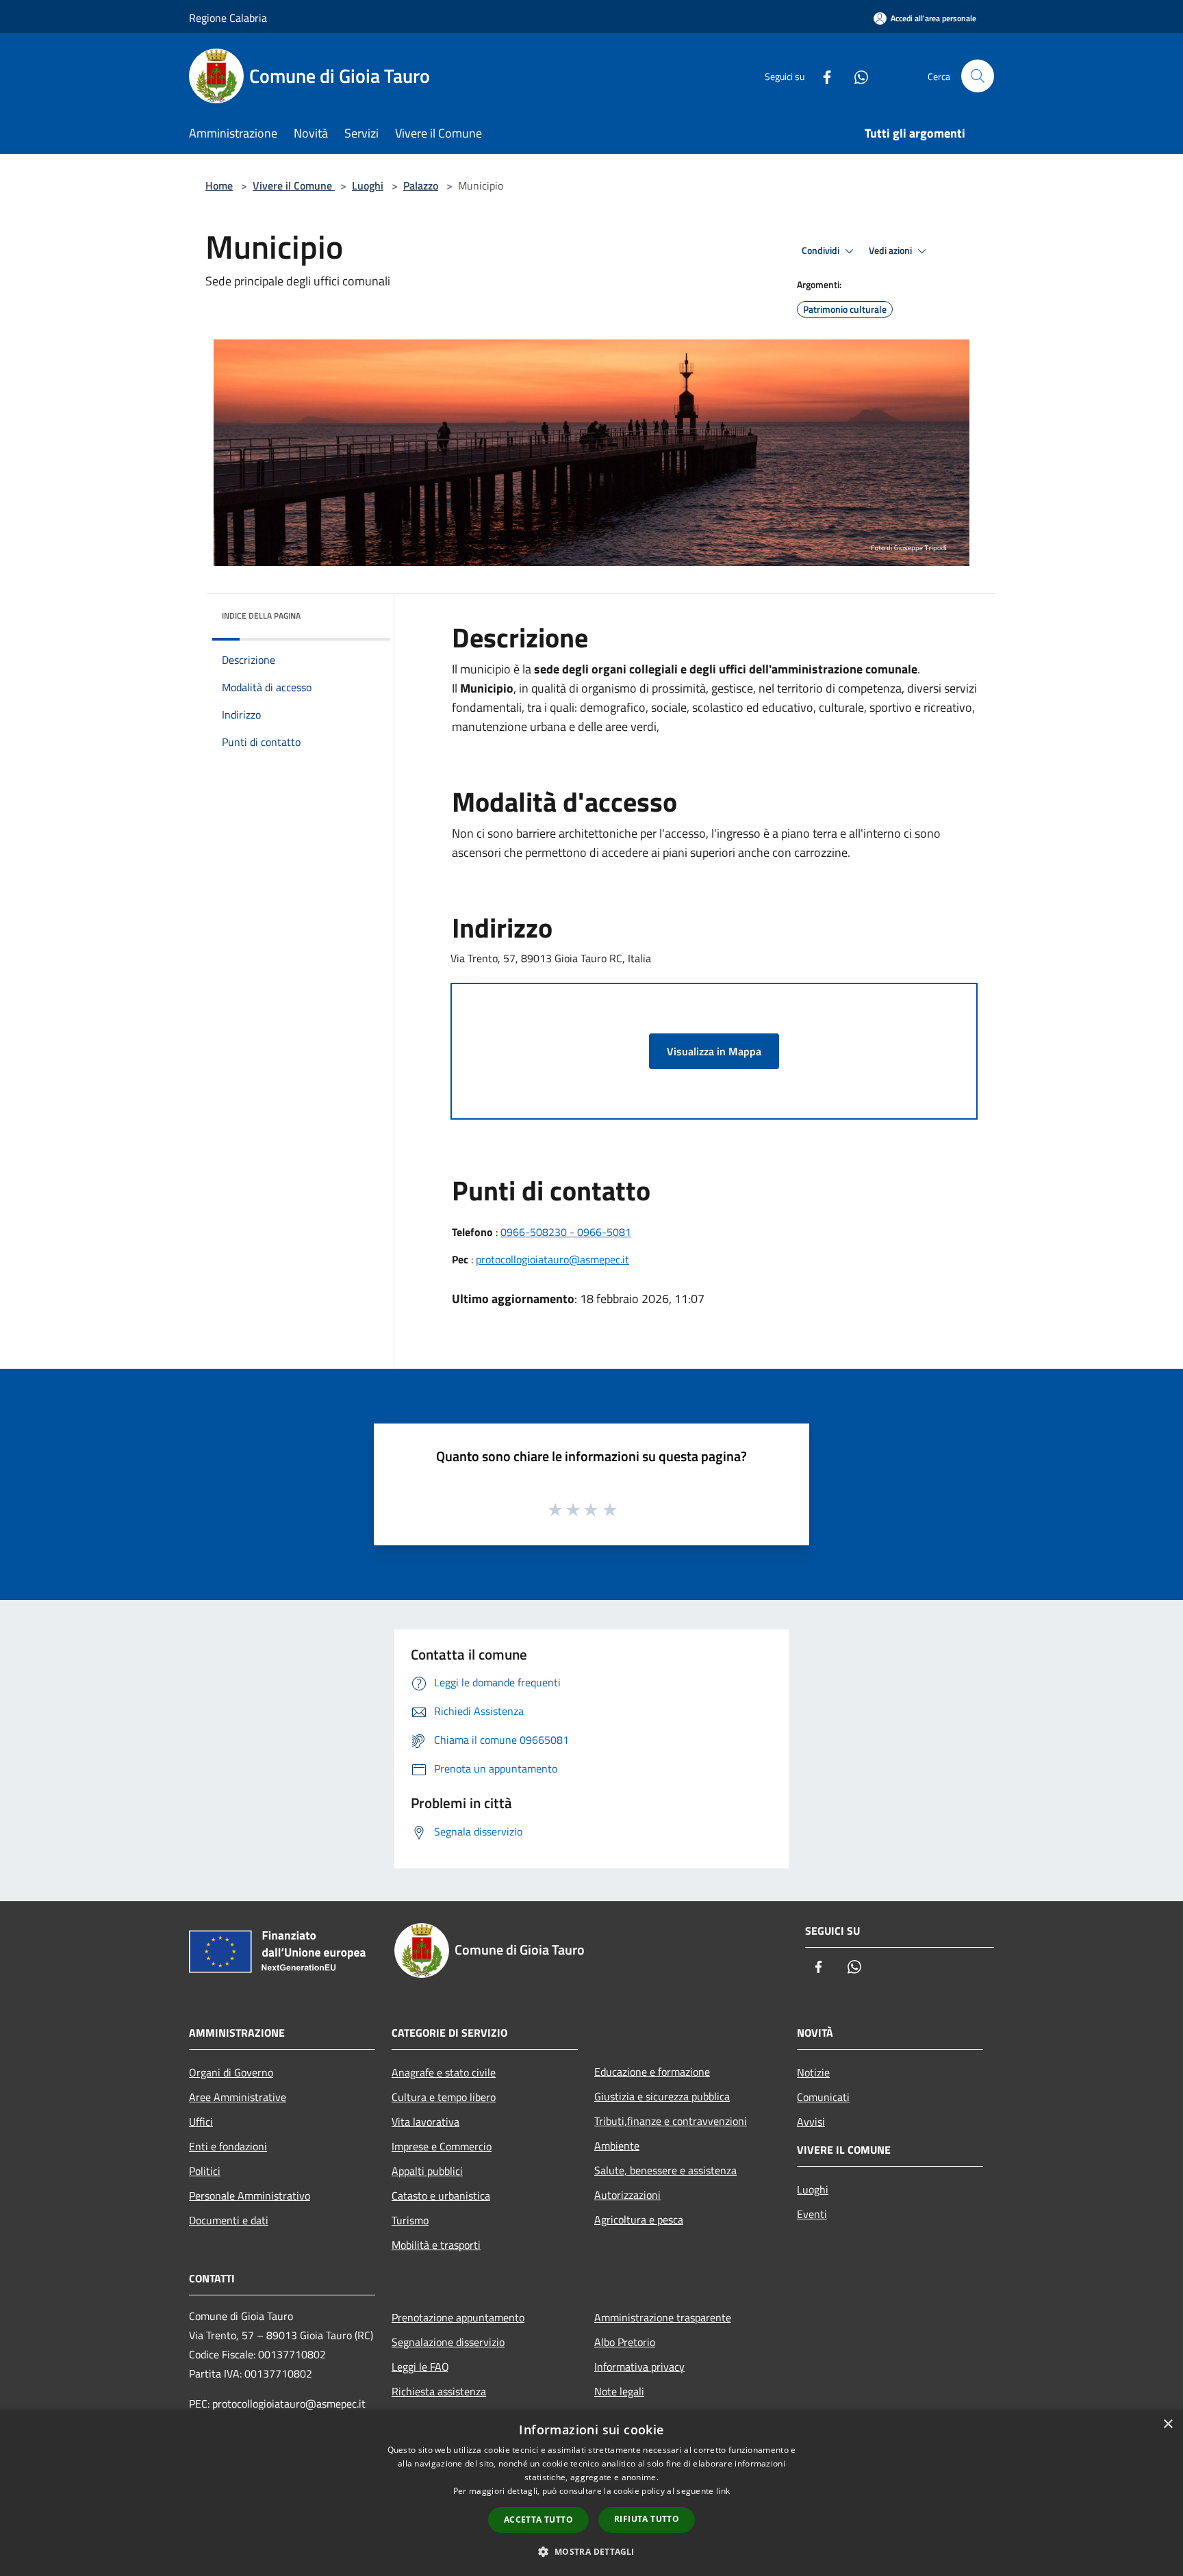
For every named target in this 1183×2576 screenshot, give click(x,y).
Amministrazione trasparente (663, 2317)
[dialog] (591, 2493)
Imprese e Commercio (442, 2146)
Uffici (201, 2122)
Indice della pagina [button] (261, 616)
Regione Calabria (228, 18)
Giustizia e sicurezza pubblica (662, 2096)
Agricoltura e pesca (639, 2219)
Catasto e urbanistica (441, 2195)
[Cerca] (978, 76)
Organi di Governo (231, 2072)
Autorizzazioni (627, 2195)
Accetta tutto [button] (538, 2520)
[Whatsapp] (856, 76)
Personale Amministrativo (250, 2195)
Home (219, 185)
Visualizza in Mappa (714, 1051)
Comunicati (823, 2097)
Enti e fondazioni (228, 2146)
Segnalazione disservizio (448, 2342)
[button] (591, 2551)
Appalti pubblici (427, 2171)
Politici (205, 2171)
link (723, 2491)
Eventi (812, 2214)
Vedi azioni (891, 250)
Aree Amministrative (238, 2097)
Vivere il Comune (294, 185)
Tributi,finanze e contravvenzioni (671, 2121)
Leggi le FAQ (420, 2367)
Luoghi (368, 185)
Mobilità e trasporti (436, 2245)
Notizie (813, 2072)
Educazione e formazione (652, 2072)
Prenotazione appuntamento (458, 2317)
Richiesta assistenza (439, 2391)
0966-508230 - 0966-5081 (566, 1232)
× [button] (1168, 2424)
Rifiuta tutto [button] (647, 2519)
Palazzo (421, 185)
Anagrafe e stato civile (444, 2072)
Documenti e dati (229, 2220)
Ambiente (617, 2146)
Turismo (410, 2220)
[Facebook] (822, 76)
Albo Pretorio (625, 2342)
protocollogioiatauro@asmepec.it (552, 1259)
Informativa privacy (639, 2367)
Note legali (619, 2391)
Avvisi (811, 2122)
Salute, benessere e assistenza (665, 2170)
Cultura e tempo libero (444, 2097)
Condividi (822, 250)
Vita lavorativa (425, 2122)
